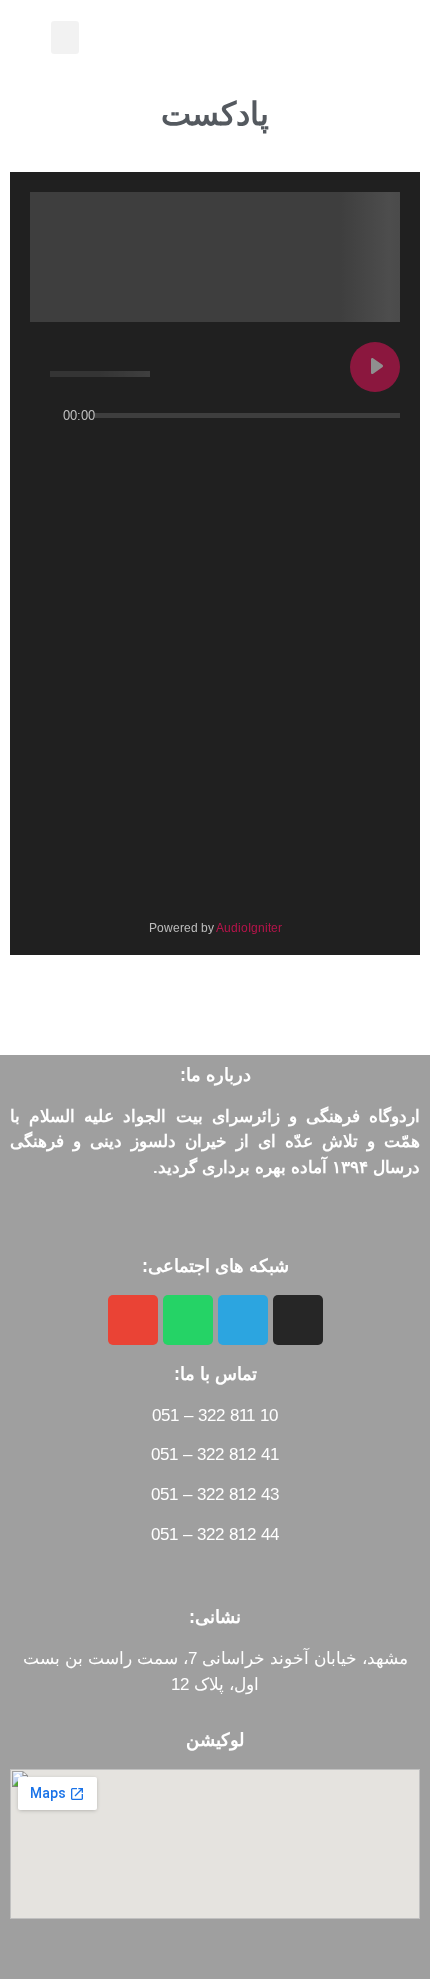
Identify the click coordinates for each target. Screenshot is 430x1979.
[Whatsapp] (188, 1320)
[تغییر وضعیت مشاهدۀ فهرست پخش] (344, 455)
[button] (65, 37)
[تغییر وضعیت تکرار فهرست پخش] (380, 455)
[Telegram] (243, 1320)
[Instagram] (298, 1320)
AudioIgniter (249, 928)
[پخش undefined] (375, 367)
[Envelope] (133, 1320)
